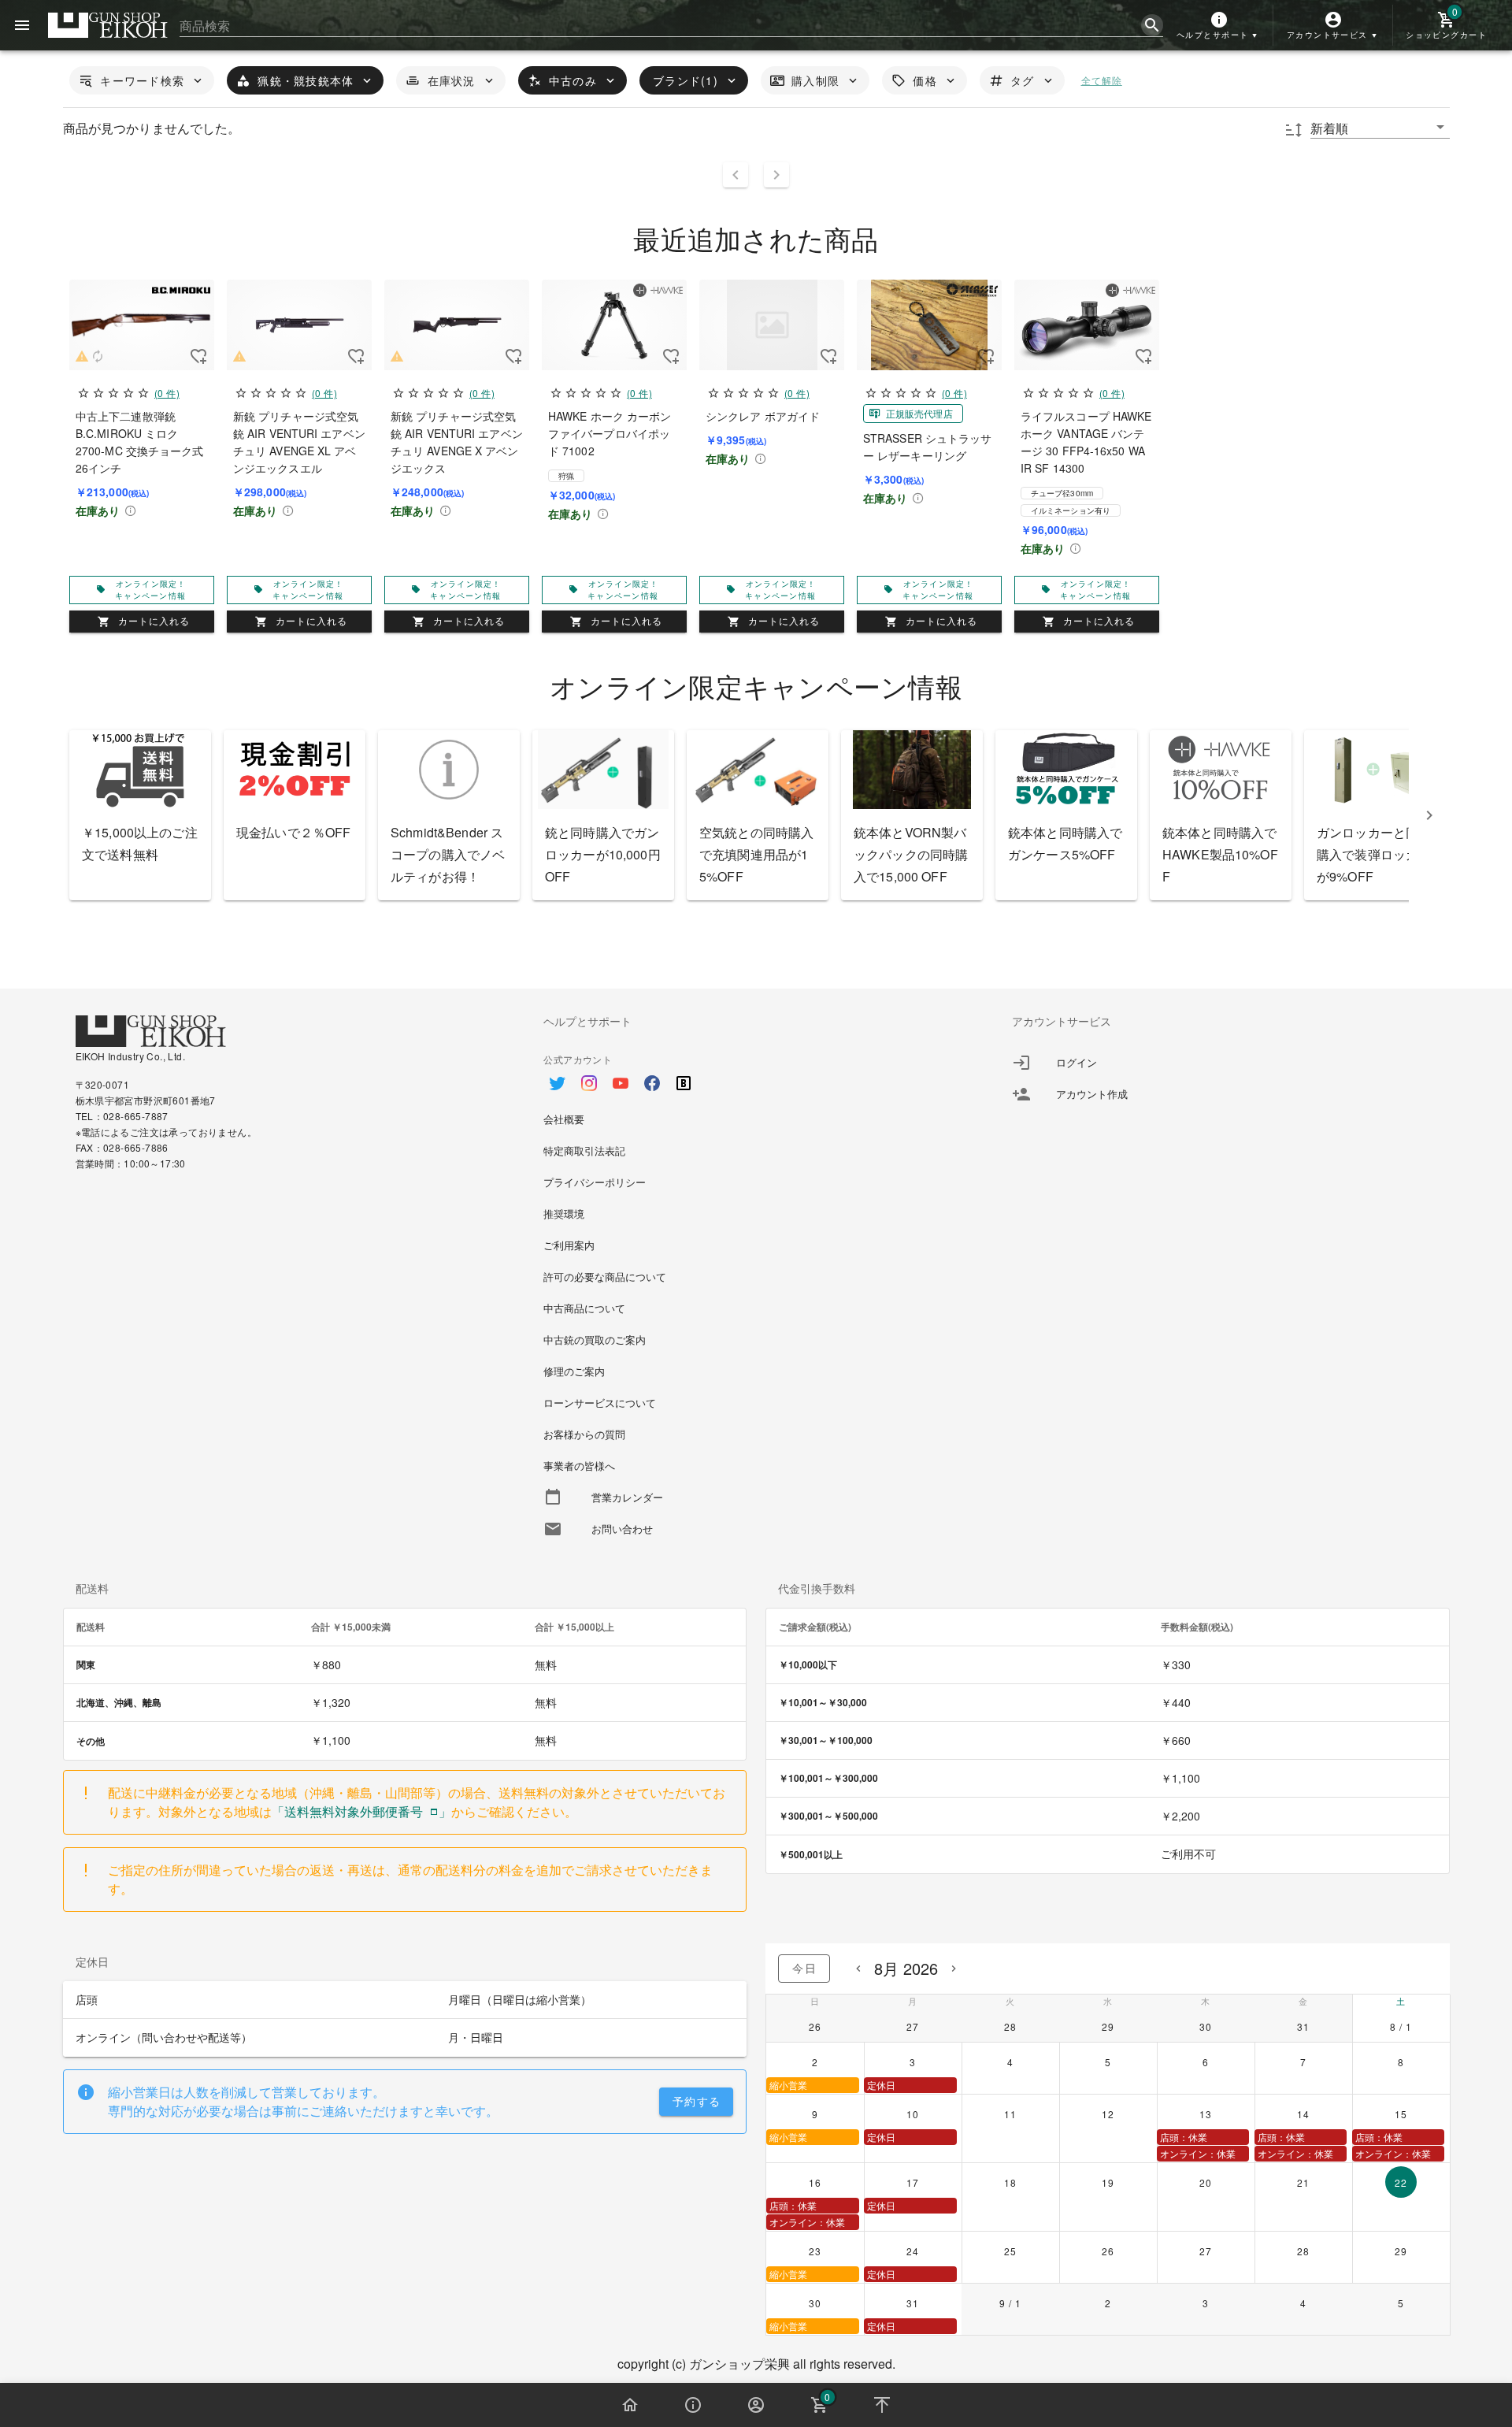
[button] (1219, 25)
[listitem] (1224, 1063)
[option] (756, 1075)
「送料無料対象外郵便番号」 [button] (361, 1811)
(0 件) (166, 393)
